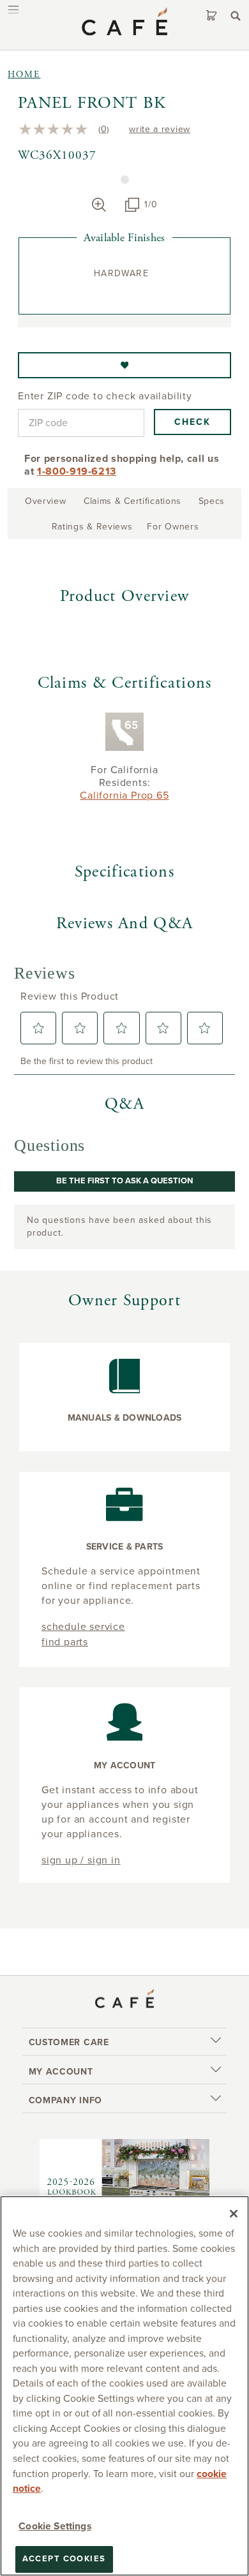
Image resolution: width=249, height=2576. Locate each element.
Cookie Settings (55, 2526)
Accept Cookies (64, 2559)
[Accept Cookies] (234, 2214)
